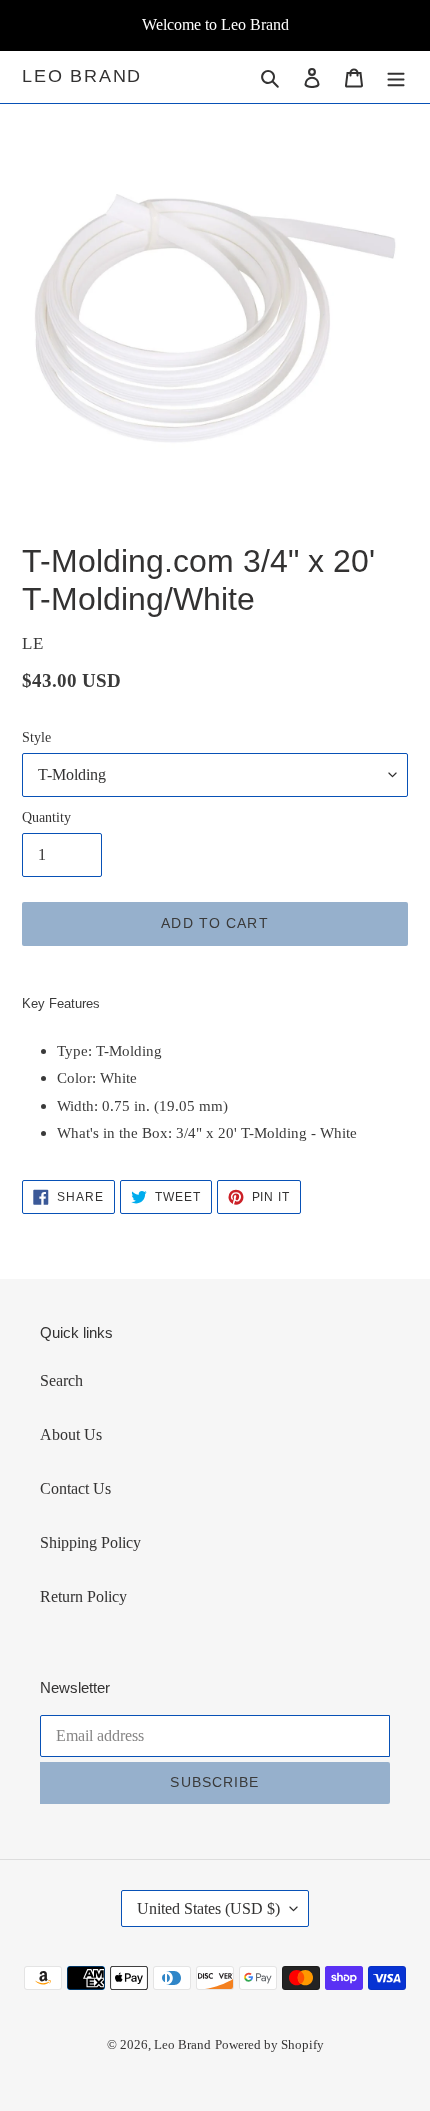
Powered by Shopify (269, 2044)
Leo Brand (82, 76)
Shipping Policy (90, 1542)
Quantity (46, 817)
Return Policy (83, 1596)
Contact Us (75, 1488)
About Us (71, 1434)
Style (36, 737)
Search (61, 1380)
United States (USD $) (208, 1908)
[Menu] (396, 77)
